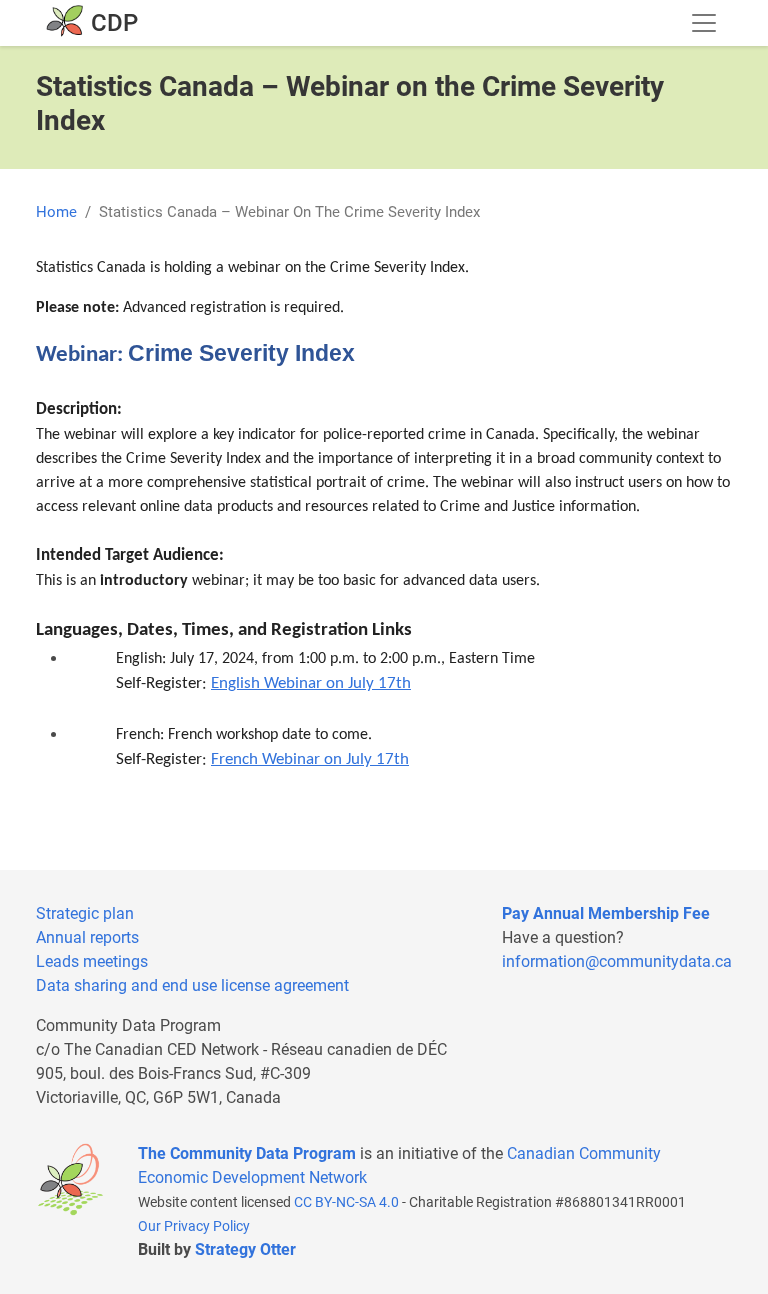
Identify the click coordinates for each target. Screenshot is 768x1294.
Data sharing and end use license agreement (192, 985)
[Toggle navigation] (704, 23)
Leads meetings (92, 961)
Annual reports (87, 937)
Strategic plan (85, 913)
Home (56, 212)
